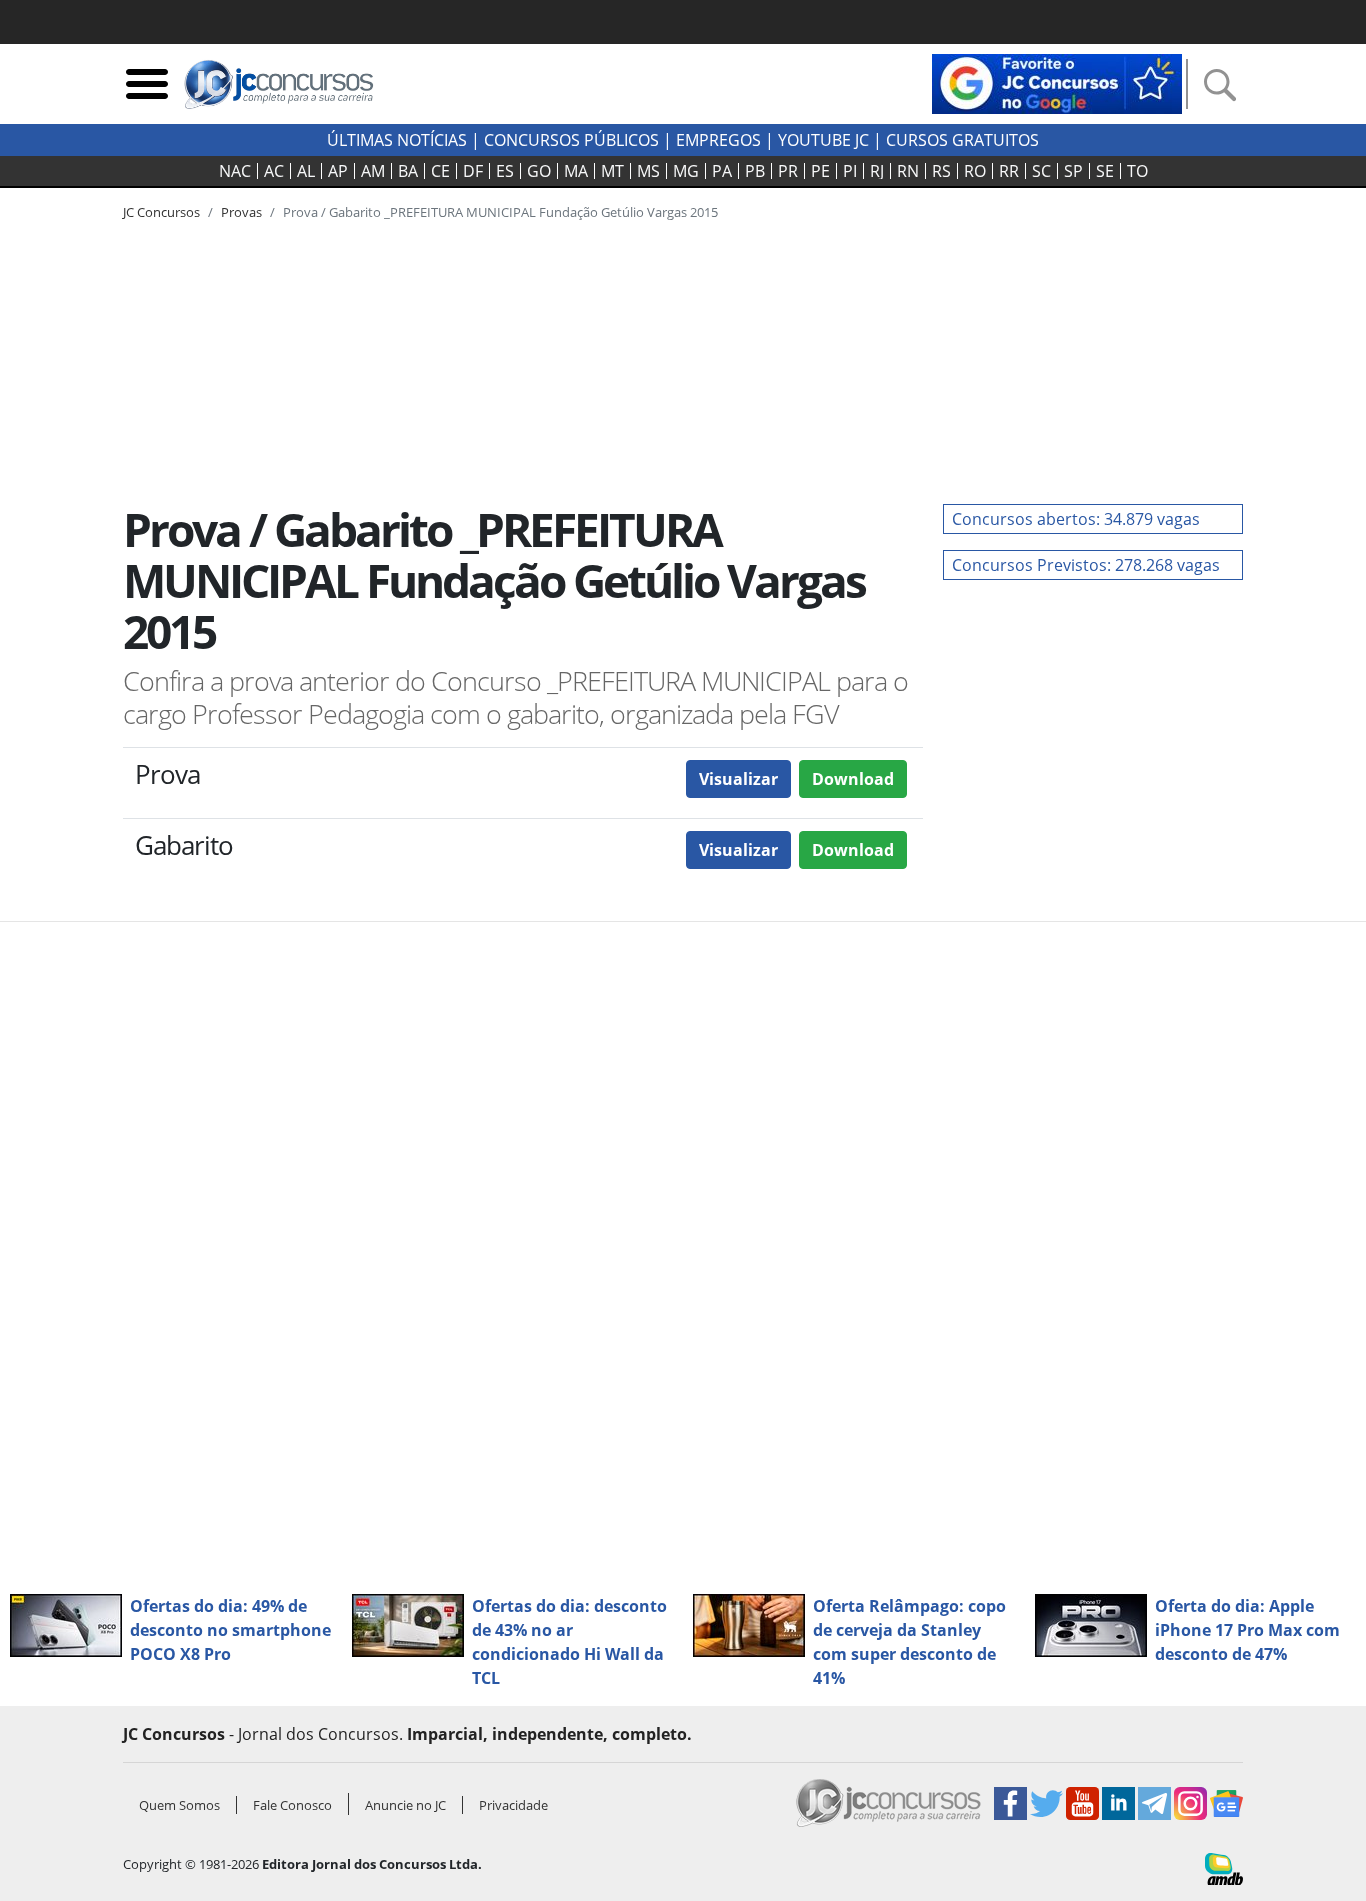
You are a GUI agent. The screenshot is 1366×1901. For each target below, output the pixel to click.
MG (686, 171)
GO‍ (539, 171)
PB (755, 171)
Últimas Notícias (397, 140)
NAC (235, 171)
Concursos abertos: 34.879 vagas (1076, 519)
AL (306, 171)
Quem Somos (179, 1805)
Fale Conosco (292, 1805)
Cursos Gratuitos (962, 140)
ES (505, 171)
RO (975, 171)
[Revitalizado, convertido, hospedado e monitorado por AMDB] (1224, 1867)
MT (612, 171)
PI (850, 171)
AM (373, 171)
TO (1137, 171)
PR (788, 171)
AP (338, 171)
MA (576, 171)
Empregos (718, 140)
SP (1073, 171)
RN (908, 171)
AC (274, 171)
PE (820, 171)
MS (648, 171)
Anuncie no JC (405, 1805)
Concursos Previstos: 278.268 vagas (1086, 565)
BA (408, 171)
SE (1105, 171)
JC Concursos (161, 212)
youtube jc (823, 140)
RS (941, 171)
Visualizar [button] (738, 779)
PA (722, 171)
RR (1009, 171)
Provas (241, 212)
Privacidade (513, 1805)
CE (440, 171)
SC (1041, 171)
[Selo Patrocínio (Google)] (1057, 82)
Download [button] (853, 779)
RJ (877, 171)
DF (473, 171)
